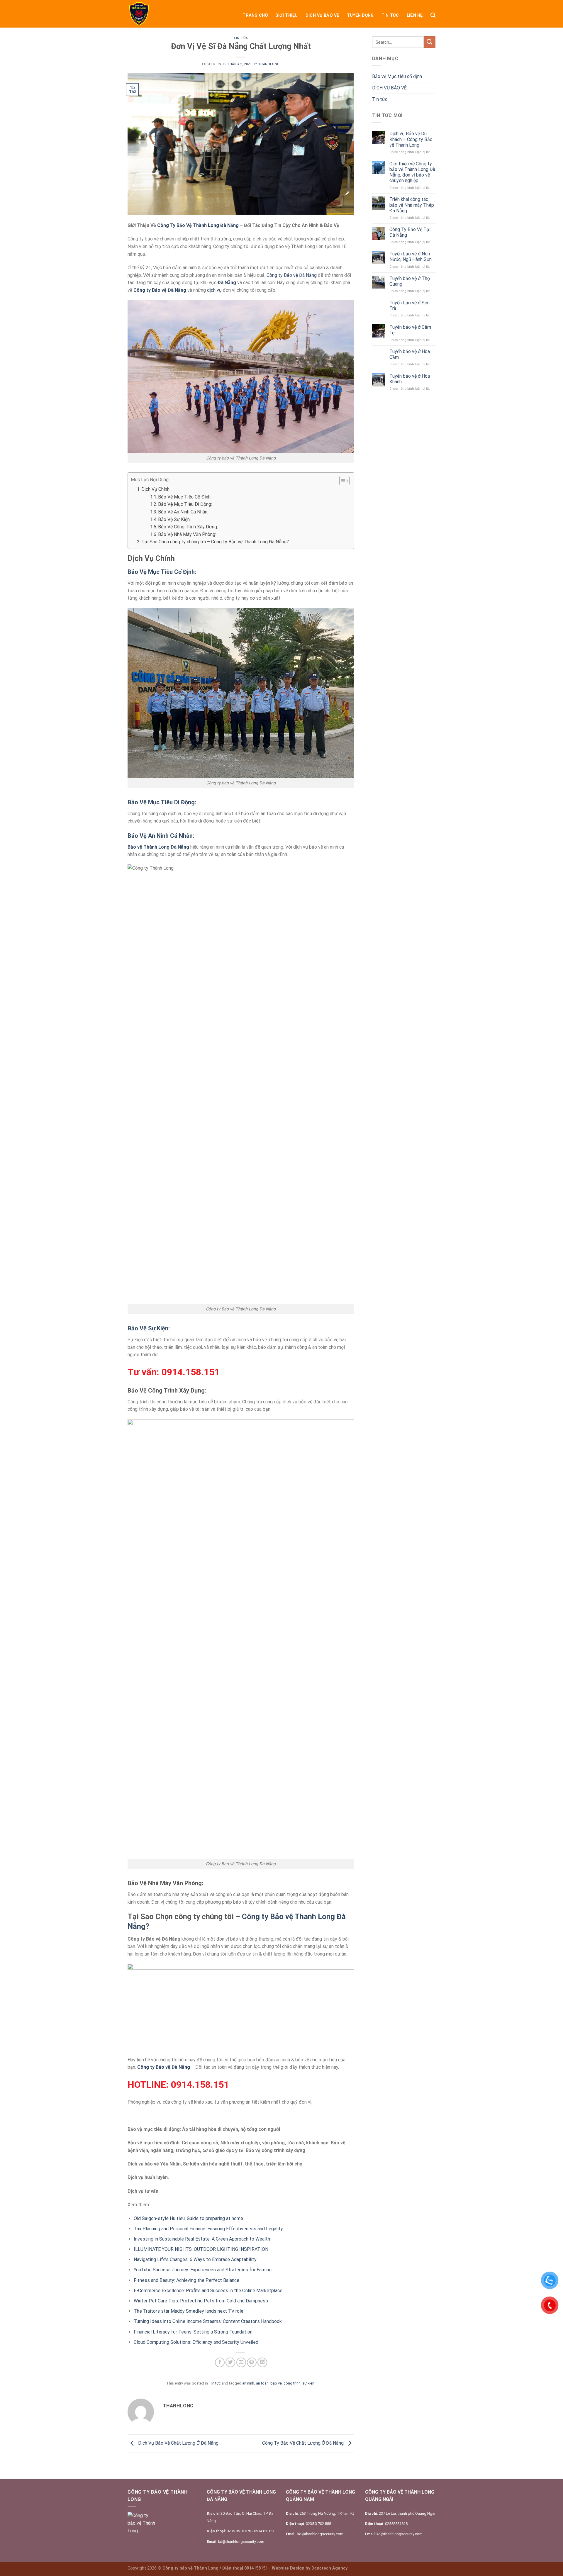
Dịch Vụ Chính (155, 489)
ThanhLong (269, 64)
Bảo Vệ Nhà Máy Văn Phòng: (187, 534)
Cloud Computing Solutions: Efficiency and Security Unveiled (196, 2342)
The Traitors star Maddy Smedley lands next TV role (189, 2311)
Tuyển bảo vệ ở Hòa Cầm (410, 354)
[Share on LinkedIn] (262, 2362)
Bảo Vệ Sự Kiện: (174, 519)
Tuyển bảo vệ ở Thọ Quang (410, 281)
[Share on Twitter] (230, 2362)
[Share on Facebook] (220, 2362)
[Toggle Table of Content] (341, 481)
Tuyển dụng (360, 15)
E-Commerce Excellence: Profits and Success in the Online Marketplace (208, 2291)
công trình (292, 2383)
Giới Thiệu (287, 15)
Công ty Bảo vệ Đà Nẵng (292, 275)
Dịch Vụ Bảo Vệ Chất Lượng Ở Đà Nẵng (178, 2443)
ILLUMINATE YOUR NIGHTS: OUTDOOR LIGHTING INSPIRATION (201, 2249)
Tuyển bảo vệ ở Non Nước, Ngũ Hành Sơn (411, 257)
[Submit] (430, 42)
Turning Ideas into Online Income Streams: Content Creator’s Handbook (208, 2321)
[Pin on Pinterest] (252, 2362)
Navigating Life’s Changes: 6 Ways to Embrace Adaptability (195, 2259)
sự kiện (308, 2383)
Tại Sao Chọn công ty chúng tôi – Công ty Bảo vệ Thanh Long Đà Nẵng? (215, 542)
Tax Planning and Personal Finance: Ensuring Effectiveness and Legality (208, 2229)
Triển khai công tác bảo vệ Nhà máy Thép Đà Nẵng (412, 205)
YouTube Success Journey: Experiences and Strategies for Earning (203, 2270)
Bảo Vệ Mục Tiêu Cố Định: (185, 497)
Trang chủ (255, 15)
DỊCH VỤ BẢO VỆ (322, 15)
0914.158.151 (191, 1372)
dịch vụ (214, 290)
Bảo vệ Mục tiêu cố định (397, 76)
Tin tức (390, 15)
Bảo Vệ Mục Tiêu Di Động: (185, 504)
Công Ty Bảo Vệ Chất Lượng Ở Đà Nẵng (303, 2443)
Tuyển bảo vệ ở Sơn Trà (409, 306)
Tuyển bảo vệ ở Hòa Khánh (410, 379)
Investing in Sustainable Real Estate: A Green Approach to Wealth (202, 2239)
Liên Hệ (415, 15)
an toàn (262, 2383)
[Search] (433, 15)
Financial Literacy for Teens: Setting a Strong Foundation (193, 2332)
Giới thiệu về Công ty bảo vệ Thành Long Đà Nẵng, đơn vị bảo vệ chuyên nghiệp (412, 172)
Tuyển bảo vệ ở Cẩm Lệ (410, 330)
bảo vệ (276, 2383)
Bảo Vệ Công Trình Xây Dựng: (188, 527)
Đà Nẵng (227, 283)
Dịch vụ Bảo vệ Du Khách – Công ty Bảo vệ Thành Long (411, 139)
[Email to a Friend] (241, 2362)
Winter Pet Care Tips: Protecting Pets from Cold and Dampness (201, 2301)
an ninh (248, 2383)
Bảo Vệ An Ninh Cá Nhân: (183, 512)
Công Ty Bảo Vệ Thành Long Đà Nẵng (198, 225)
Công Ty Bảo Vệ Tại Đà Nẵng (410, 232)
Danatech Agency (329, 2568)
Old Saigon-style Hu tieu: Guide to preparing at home (188, 2218)
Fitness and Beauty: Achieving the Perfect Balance (186, 2280)
